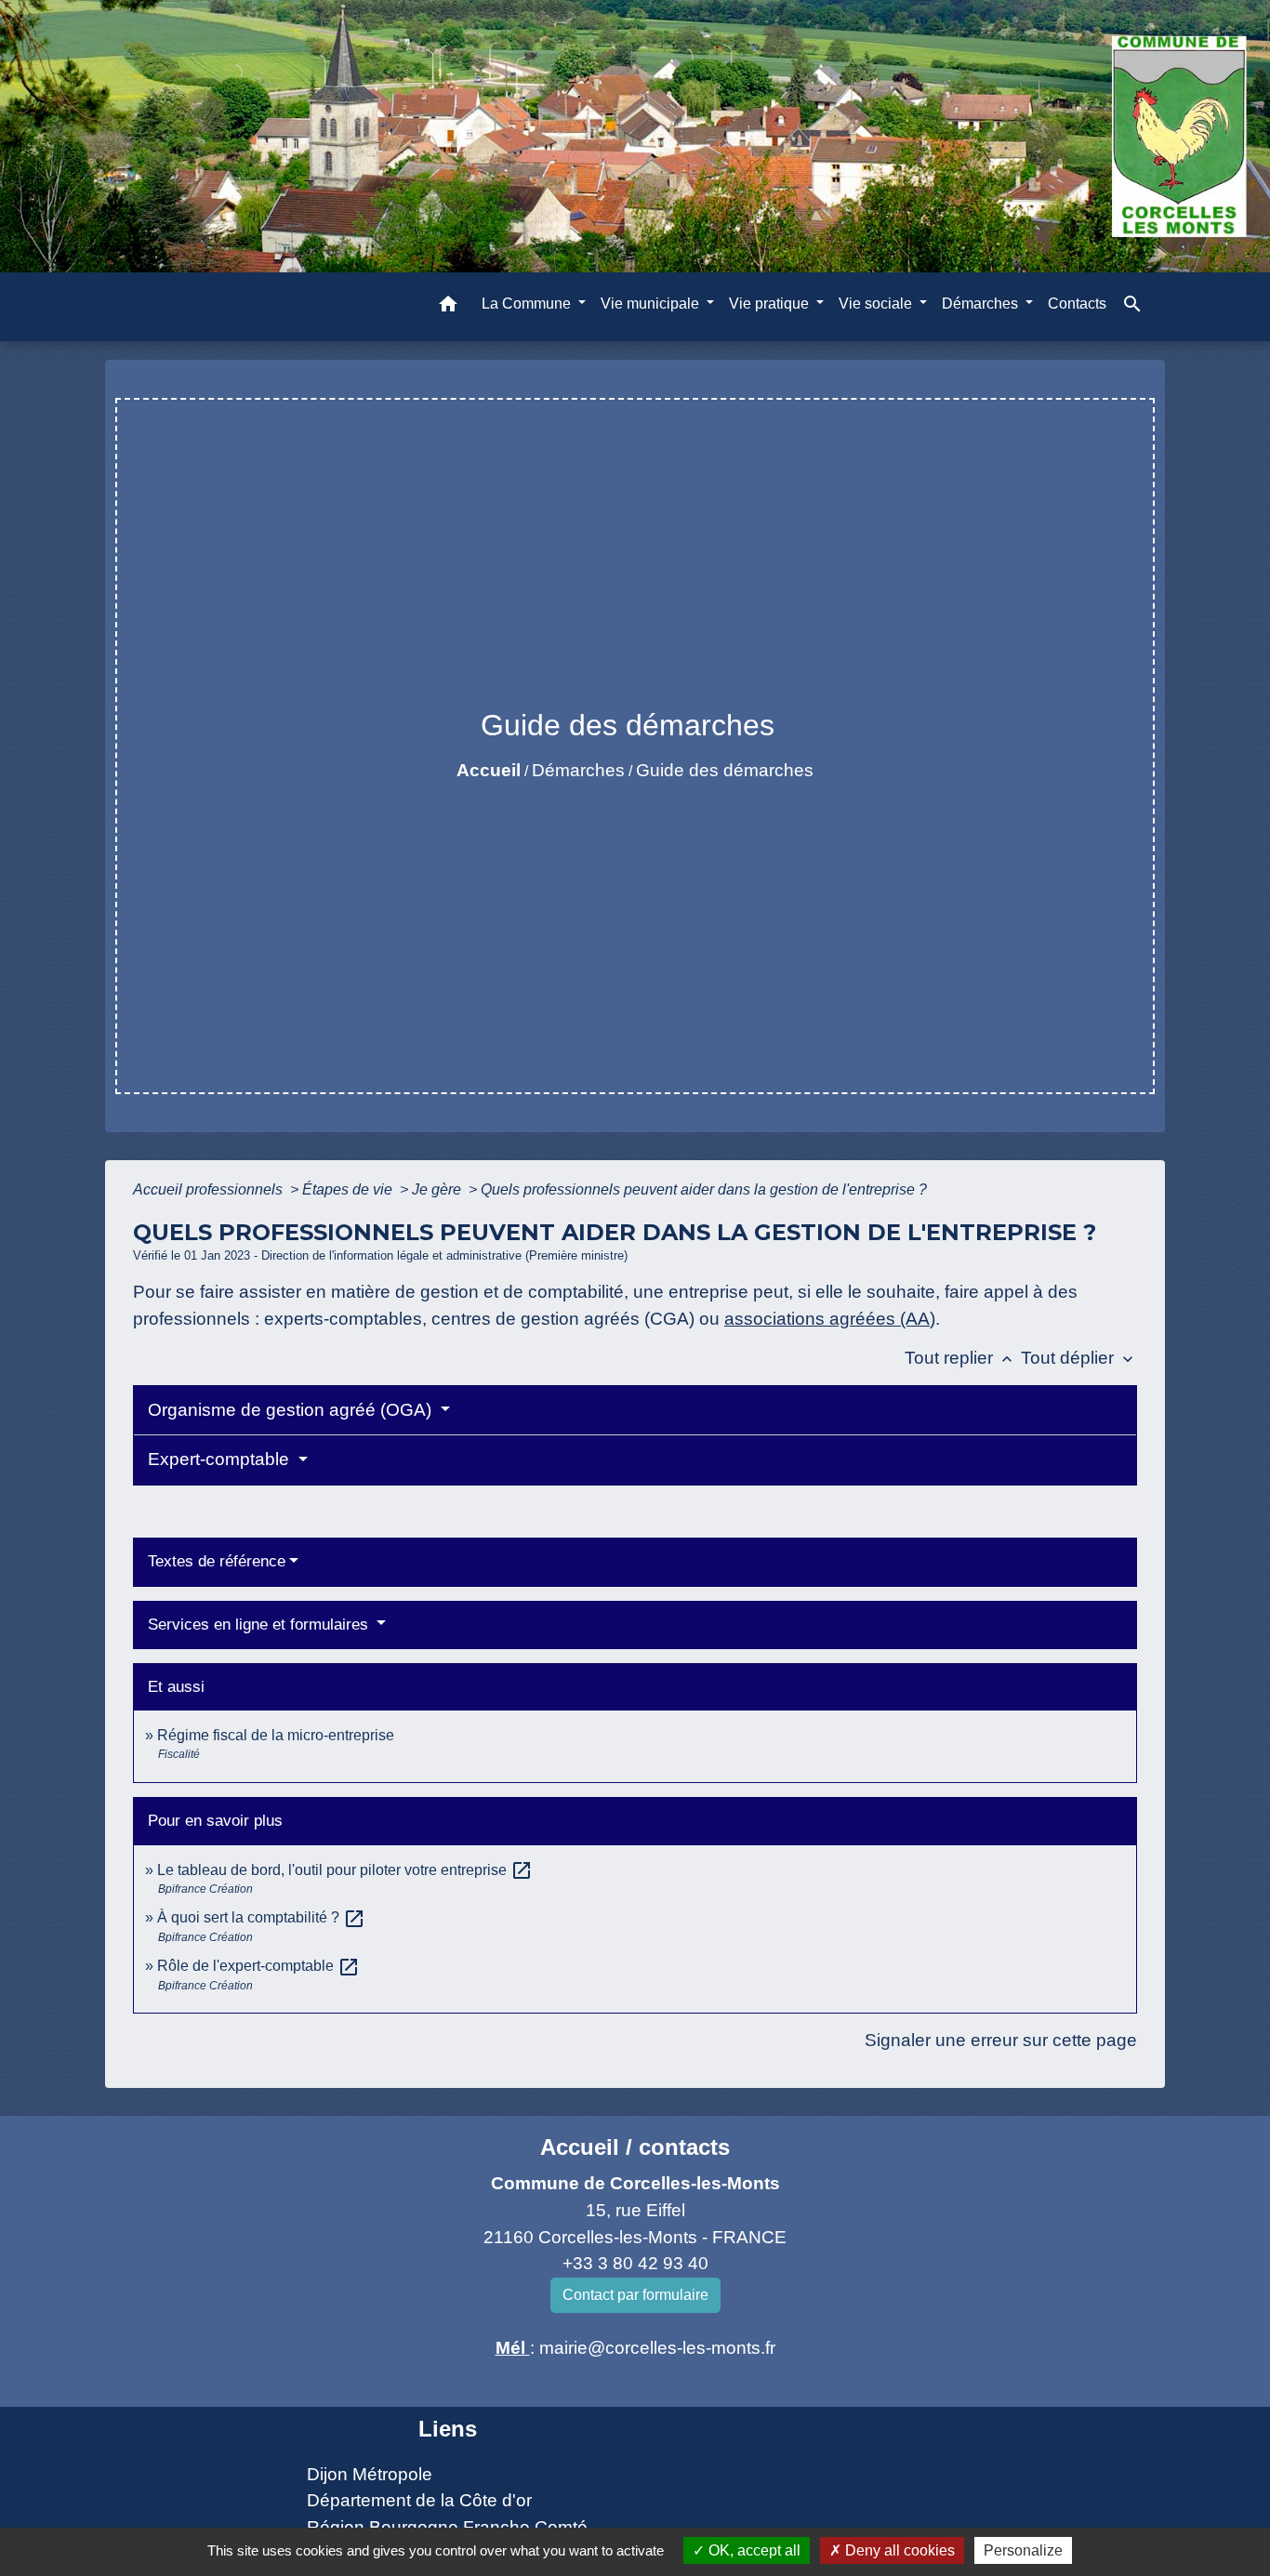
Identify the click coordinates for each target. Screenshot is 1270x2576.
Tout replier (960, 1358)
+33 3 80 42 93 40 (635, 2263)
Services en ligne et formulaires (260, 1625)
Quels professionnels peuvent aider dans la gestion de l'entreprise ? (704, 1189)
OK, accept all (753, 2550)
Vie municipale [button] (652, 303)
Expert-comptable (221, 1459)
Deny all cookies (898, 2550)
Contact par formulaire (635, 2295)
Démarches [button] (982, 303)
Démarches (578, 770)
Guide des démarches (725, 770)
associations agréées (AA (827, 1319)
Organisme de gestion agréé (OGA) (292, 1410)
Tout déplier (1079, 1358)
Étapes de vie (349, 1189)
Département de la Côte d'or (419, 2500)
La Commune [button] (528, 303)
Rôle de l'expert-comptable (258, 1966)
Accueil (489, 770)
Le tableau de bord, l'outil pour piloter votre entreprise (345, 1870)
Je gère (438, 1189)
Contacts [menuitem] (1077, 303)
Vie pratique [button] (771, 303)
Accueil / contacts (635, 2147)
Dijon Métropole (370, 2474)
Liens (448, 2429)
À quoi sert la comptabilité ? (261, 1917)
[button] (448, 306)
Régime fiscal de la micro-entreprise (276, 1735)
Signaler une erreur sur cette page (1001, 2040)
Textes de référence (217, 1561)
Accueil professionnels (210, 1189)
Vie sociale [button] (877, 303)
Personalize (1023, 2550)
